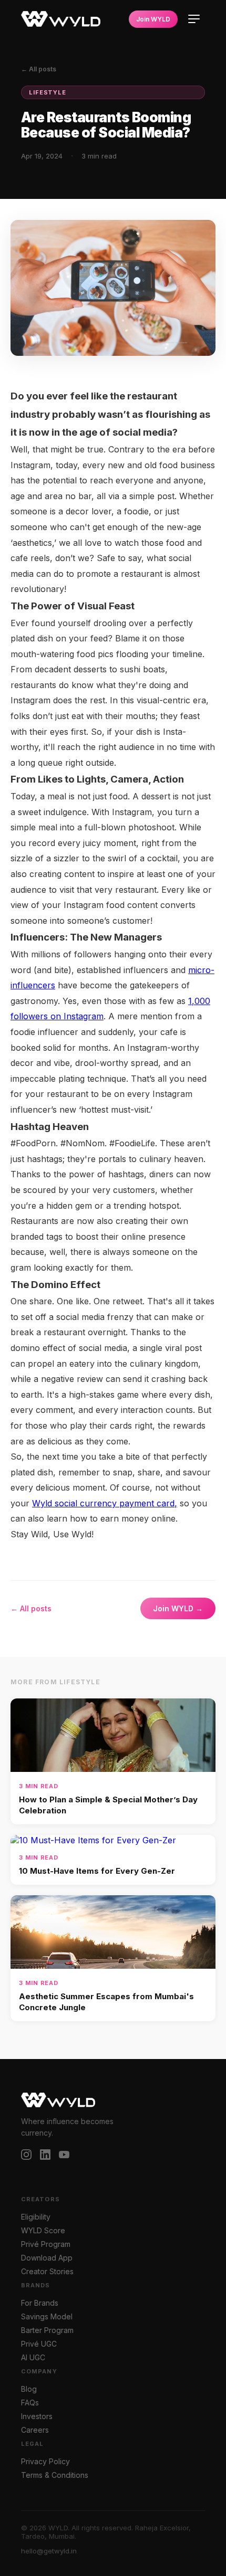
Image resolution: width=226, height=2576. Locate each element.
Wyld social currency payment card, (105, 1503)
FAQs (30, 2403)
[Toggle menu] (194, 19)
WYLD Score (43, 2231)
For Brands (40, 2303)
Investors (37, 2416)
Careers (35, 2430)
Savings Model (47, 2317)
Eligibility (36, 2217)
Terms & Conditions (55, 2475)
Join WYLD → (178, 1608)
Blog (29, 2389)
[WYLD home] (61, 19)
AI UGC (33, 2358)
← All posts (39, 69)
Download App (47, 2258)
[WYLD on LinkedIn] (45, 2156)
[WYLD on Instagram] (26, 2156)
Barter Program (47, 2330)
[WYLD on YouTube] (64, 2156)
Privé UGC (39, 2344)
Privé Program (46, 2244)
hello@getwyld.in (49, 2551)
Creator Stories (47, 2272)
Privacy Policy (45, 2462)
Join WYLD (153, 19)
